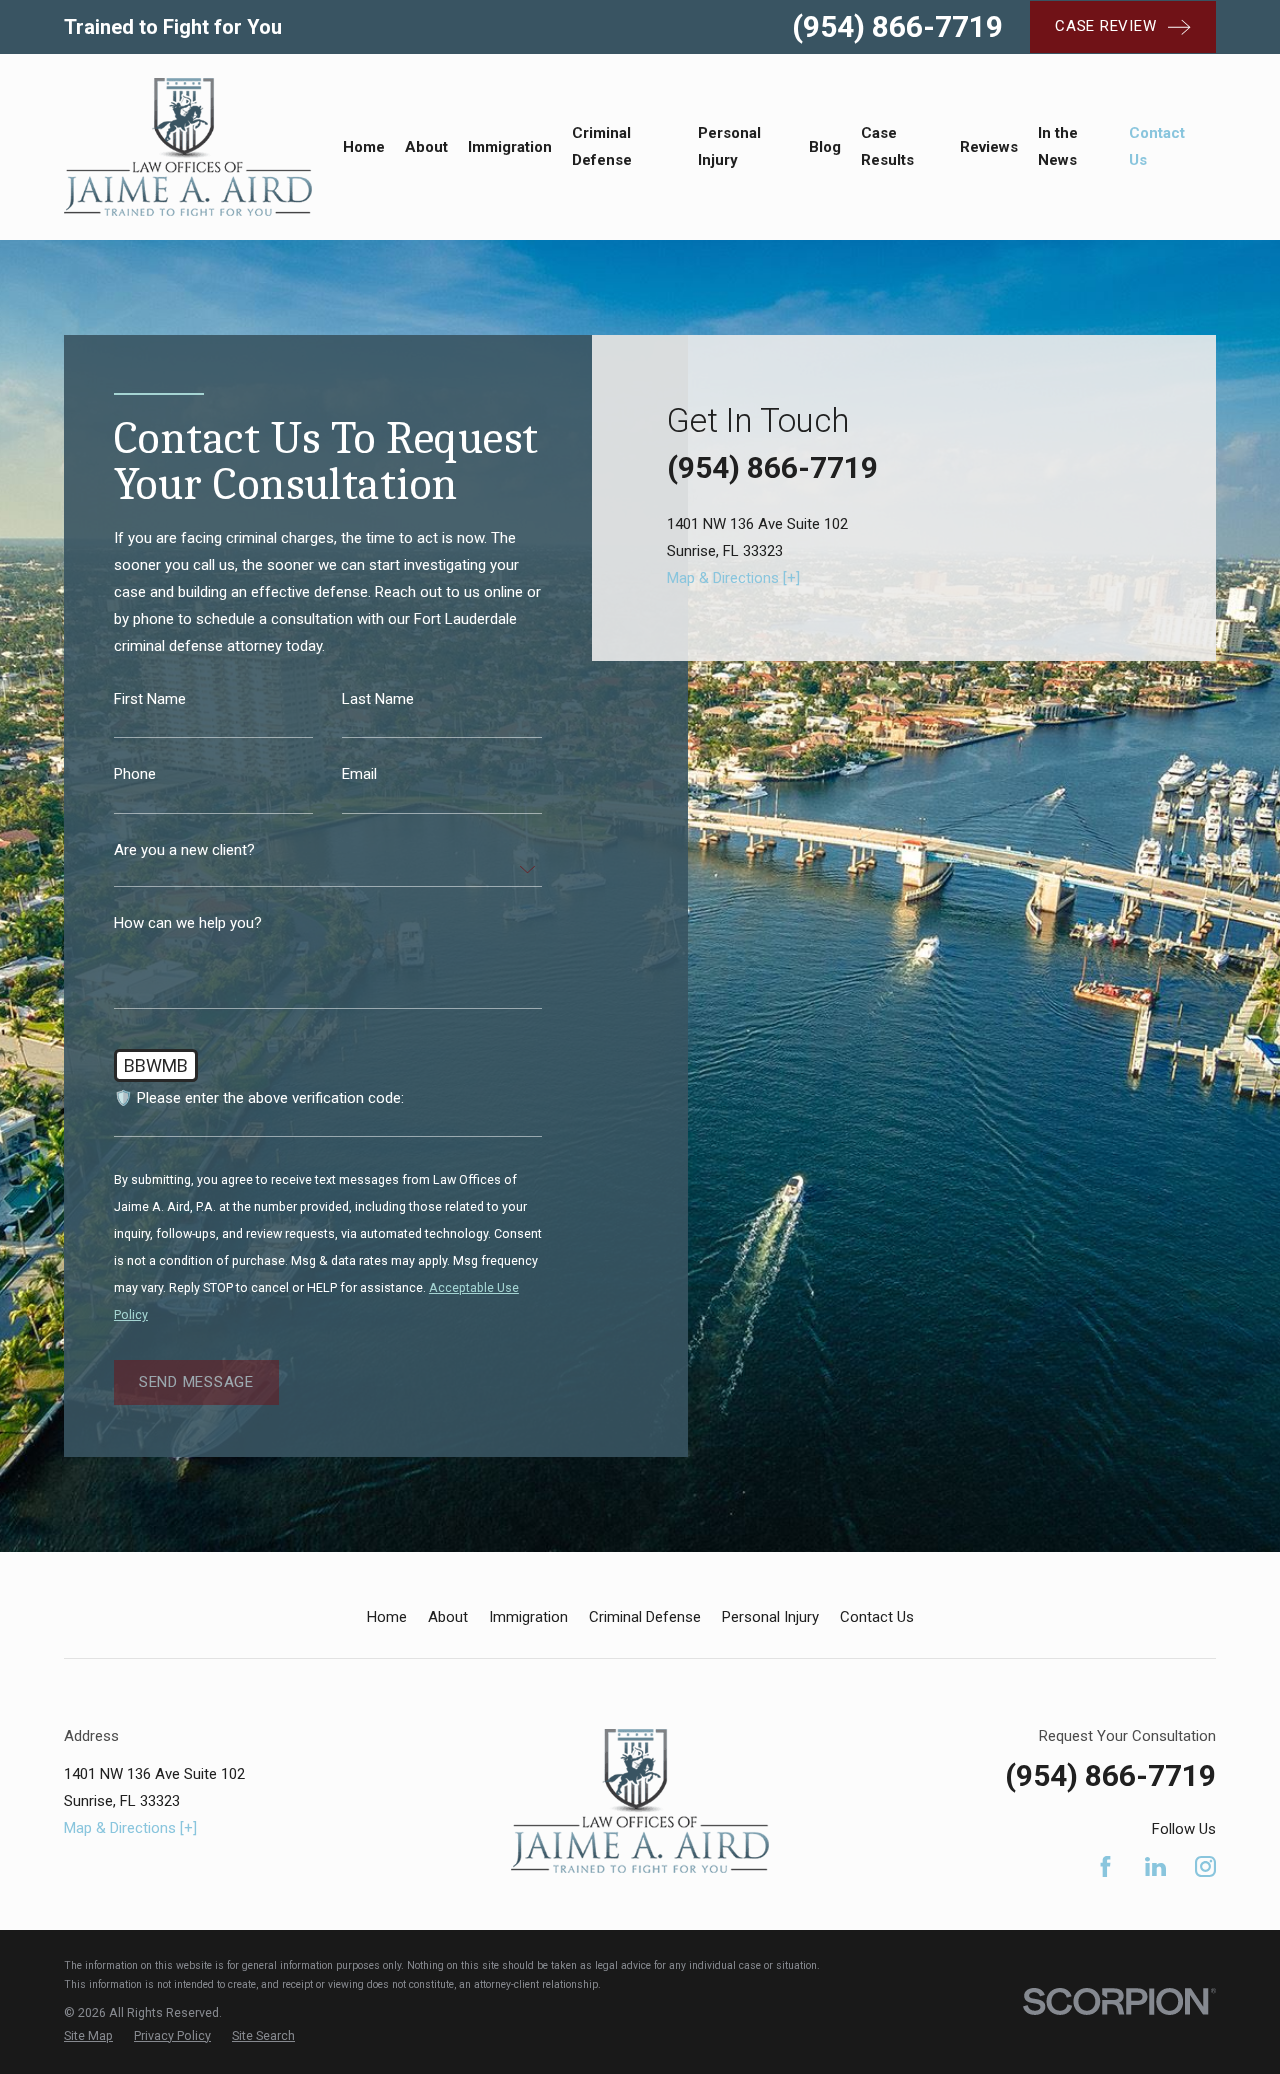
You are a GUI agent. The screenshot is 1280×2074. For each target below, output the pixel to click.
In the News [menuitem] (1058, 146)
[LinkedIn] (1155, 1866)
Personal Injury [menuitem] (729, 146)
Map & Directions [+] (733, 578)
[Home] (188, 147)
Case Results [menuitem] (887, 146)
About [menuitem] (426, 147)
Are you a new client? (184, 850)
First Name (150, 698)
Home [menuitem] (364, 147)
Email (359, 774)
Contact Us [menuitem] (1157, 146)
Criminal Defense (645, 1617)
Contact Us (877, 1617)
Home (387, 1617)
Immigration (528, 1617)
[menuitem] (88, 2036)
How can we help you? (188, 923)
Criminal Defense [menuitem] (602, 146)
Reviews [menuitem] (989, 147)
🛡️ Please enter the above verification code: (259, 1098)
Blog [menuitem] (825, 147)
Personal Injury (770, 1617)
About (448, 1617)
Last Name (378, 698)
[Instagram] (1205, 1866)
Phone (135, 774)
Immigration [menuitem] (510, 147)
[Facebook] (1105, 1866)
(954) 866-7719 (897, 26)
